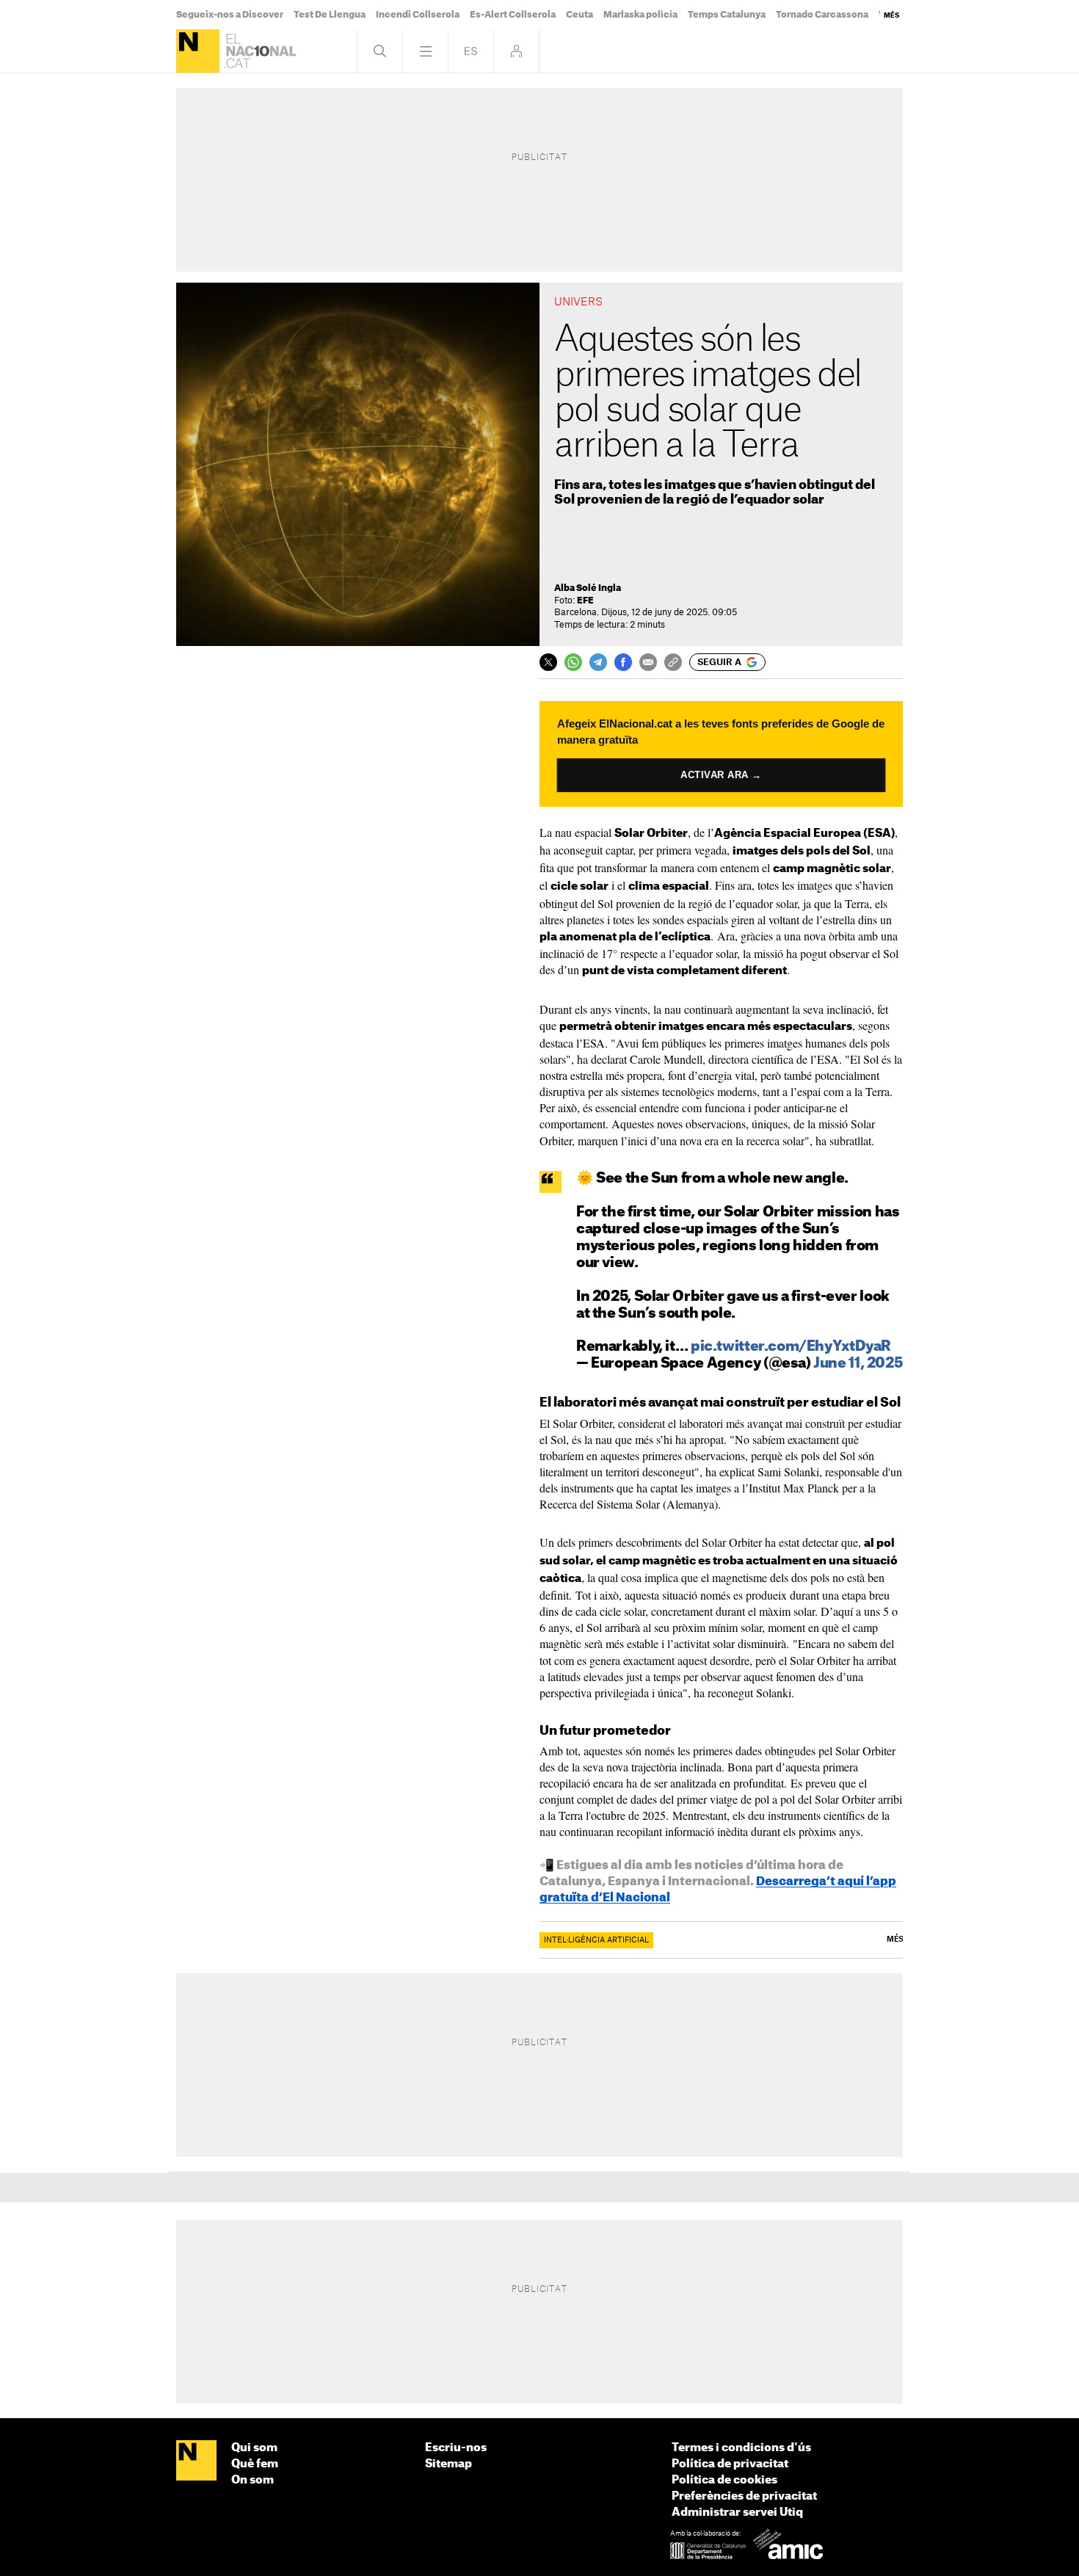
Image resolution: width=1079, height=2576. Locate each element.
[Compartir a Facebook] (623, 662)
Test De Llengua (330, 15)
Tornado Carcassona (822, 15)
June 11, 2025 (858, 1364)
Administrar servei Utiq (737, 2512)
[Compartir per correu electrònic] (648, 662)
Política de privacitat (730, 2464)
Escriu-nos (456, 2448)
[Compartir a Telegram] (598, 662)
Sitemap (448, 2464)
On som (253, 2480)
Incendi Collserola (418, 15)
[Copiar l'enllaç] (673, 662)
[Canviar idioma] (471, 51)
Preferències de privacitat (744, 2496)
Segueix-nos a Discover (230, 15)
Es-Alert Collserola (513, 15)
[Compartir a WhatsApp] (573, 662)
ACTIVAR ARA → (721, 775)
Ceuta (580, 15)
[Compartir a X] (548, 662)
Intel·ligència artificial (596, 1940)
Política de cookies (724, 2480)
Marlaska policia (640, 15)
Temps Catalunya (727, 15)
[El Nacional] (198, 51)
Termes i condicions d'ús (741, 2448)
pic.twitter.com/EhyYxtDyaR (791, 1347)
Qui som (254, 2448)
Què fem (255, 2464)
